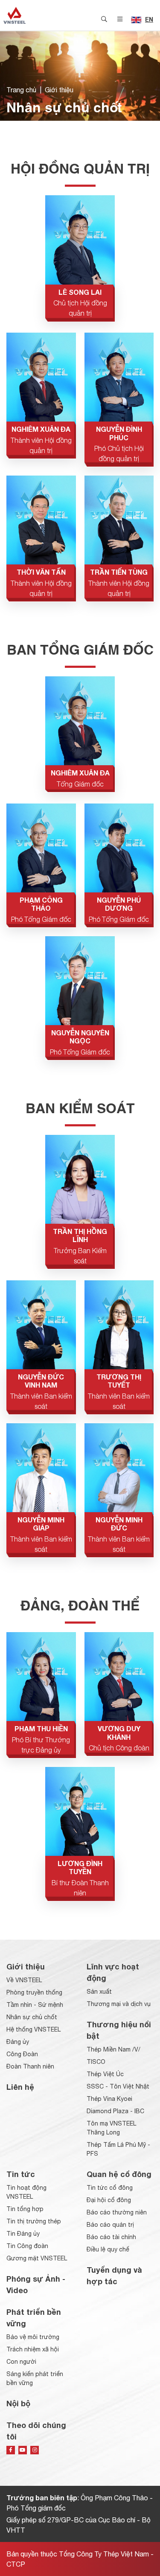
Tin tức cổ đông (110, 2188)
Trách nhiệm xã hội (33, 2349)
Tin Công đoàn (27, 2246)
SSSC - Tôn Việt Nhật (118, 2086)
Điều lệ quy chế (108, 2249)
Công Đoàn (22, 2054)
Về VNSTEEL (24, 1980)
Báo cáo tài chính (111, 2237)
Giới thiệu (59, 90)
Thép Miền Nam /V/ (113, 2049)
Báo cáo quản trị (110, 2225)
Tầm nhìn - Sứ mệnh (35, 2005)
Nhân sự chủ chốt (32, 2017)
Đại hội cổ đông (109, 2200)
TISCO (96, 2062)
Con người (21, 2362)
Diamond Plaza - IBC (115, 2111)
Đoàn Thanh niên (30, 2066)
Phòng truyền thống (34, 1992)
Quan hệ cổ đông (119, 2174)
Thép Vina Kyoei (109, 2099)
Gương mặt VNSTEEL (37, 2258)
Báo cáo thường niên (117, 2212)
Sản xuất (99, 1992)
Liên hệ (20, 2087)
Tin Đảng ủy (23, 2234)
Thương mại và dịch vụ (119, 2004)
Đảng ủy (18, 2042)
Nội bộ (18, 2403)
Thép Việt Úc (105, 2074)
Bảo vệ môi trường (33, 2337)
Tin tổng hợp (25, 2209)
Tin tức (21, 2174)
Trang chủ (21, 90)
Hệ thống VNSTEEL (33, 2029)
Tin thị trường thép (34, 2221)
